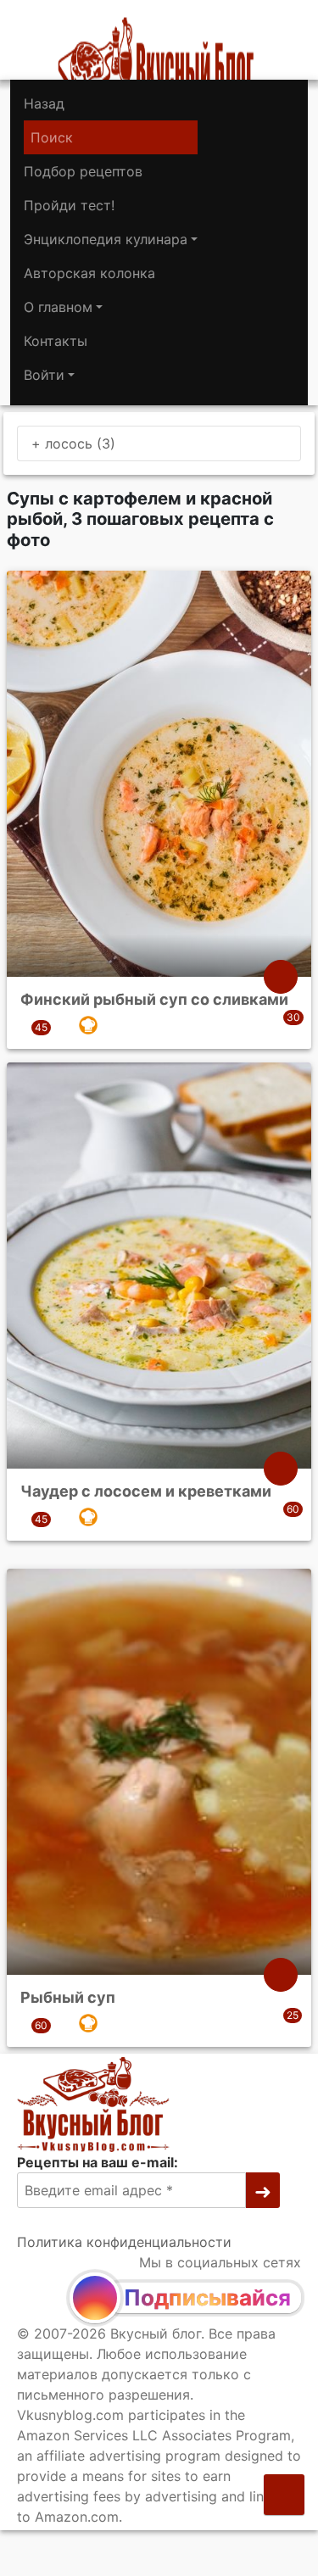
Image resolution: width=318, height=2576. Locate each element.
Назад (44, 103)
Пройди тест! (69, 205)
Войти (44, 375)
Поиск (52, 137)
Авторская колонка (89, 273)
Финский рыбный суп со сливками (154, 999)
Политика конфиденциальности (124, 2242)
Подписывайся (207, 2297)
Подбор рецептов (83, 171)
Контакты (56, 341)
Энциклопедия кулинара (106, 239)
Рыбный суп (68, 1996)
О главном (58, 307)
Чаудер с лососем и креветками (146, 1491)
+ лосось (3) (73, 443)
